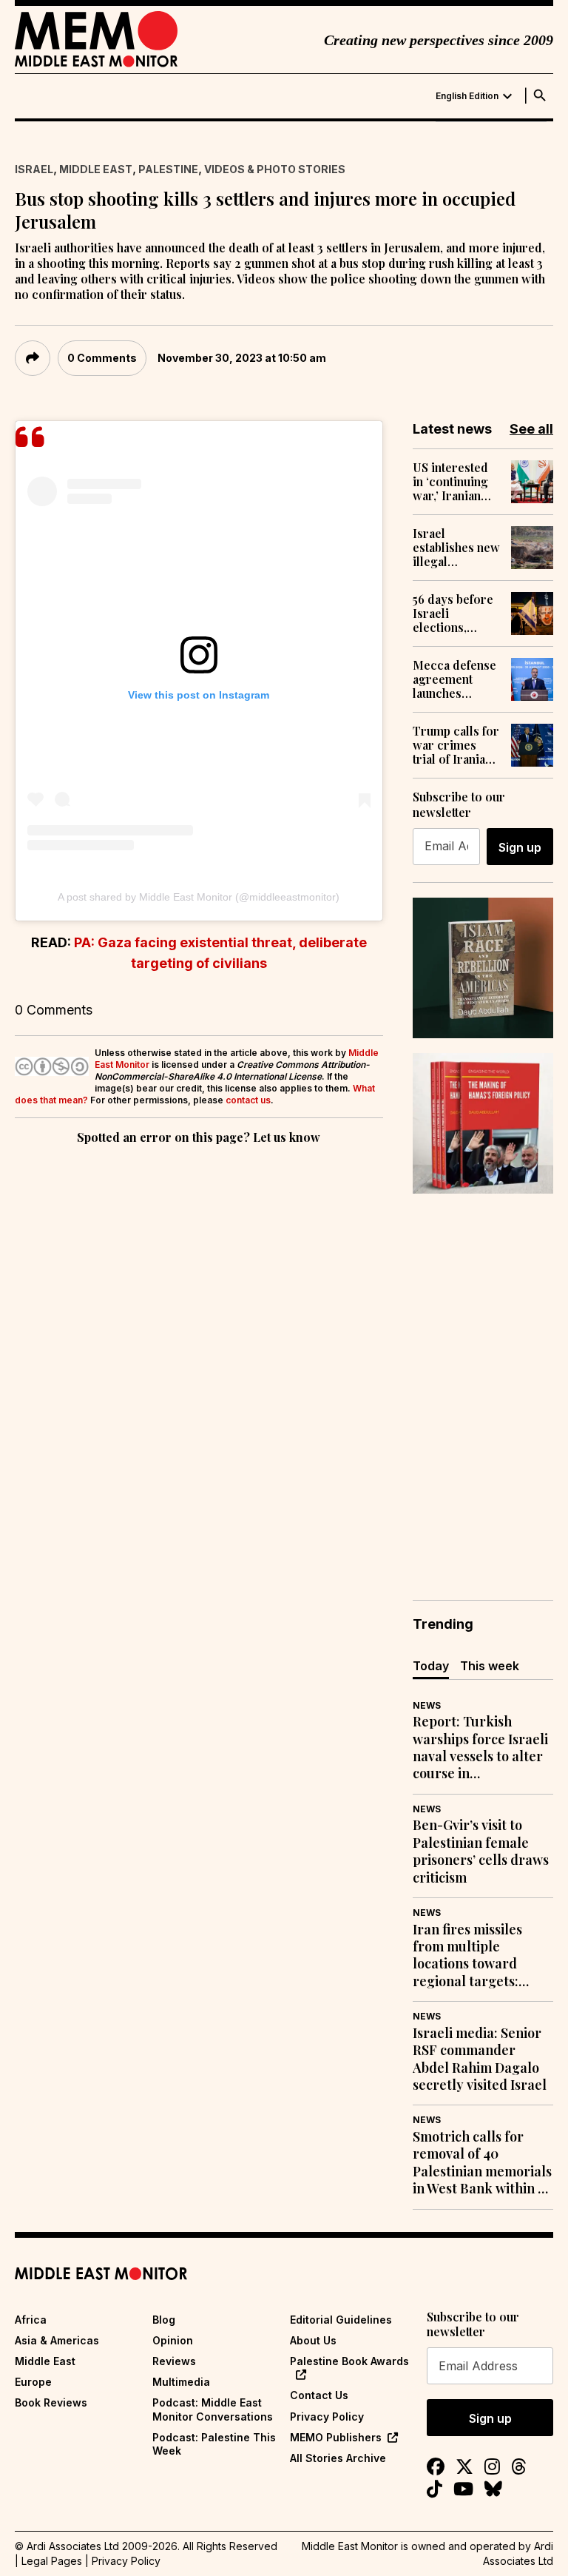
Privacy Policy (327, 2417)
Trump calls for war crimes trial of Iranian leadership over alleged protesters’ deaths (456, 745)
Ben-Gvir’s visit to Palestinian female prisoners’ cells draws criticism (481, 1851)
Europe (33, 2382)
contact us (248, 1100)
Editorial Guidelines (341, 2320)
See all (531, 429)
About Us (313, 2340)
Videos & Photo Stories (275, 169)
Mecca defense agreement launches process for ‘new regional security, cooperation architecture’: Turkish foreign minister (456, 679)
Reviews (174, 2361)
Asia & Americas (57, 2340)
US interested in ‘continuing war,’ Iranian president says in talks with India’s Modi (453, 482)
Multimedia (181, 2382)
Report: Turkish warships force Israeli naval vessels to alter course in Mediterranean (480, 1748)
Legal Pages (52, 2561)
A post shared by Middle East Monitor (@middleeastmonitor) (199, 897)
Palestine (168, 169)
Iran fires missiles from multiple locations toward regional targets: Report (467, 1956)
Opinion (173, 2340)
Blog (164, 2320)
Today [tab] (431, 1666)
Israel (34, 169)
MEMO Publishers (336, 2437)
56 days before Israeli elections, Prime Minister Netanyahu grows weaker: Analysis (455, 613)
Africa (31, 2320)
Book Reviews (51, 2402)
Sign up (520, 847)
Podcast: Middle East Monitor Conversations (213, 2409)
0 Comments (102, 358)
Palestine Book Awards (349, 2361)
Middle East (96, 169)
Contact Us (319, 2395)
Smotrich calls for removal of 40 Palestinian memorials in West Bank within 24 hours (482, 2163)
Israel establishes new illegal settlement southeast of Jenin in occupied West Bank (456, 548)
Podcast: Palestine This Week (214, 2444)
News (427, 1705)
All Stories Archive (338, 2458)
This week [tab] (490, 1666)
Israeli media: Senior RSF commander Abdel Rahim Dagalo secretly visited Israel (480, 2059)
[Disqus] (199, 1351)
